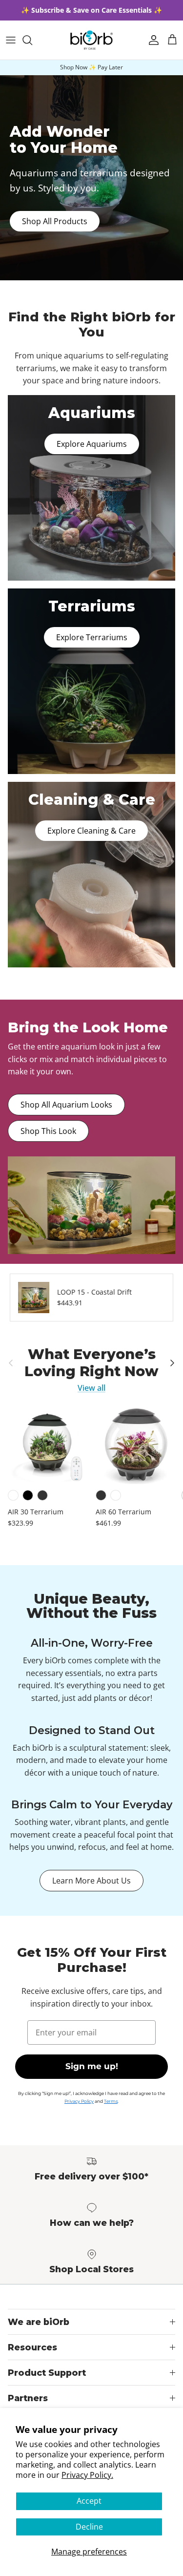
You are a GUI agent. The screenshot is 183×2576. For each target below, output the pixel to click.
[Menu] (11, 40)
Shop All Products (55, 221)
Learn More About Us (91, 1881)
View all (91, 1388)
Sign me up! (92, 2066)
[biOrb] (91, 40)
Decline (89, 2527)
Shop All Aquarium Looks (66, 1105)
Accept (89, 2501)
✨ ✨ (91, 10)
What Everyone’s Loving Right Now (91, 1363)
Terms (111, 2101)
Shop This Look (48, 1131)
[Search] (32, 40)
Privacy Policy (79, 2101)
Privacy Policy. (87, 2475)
